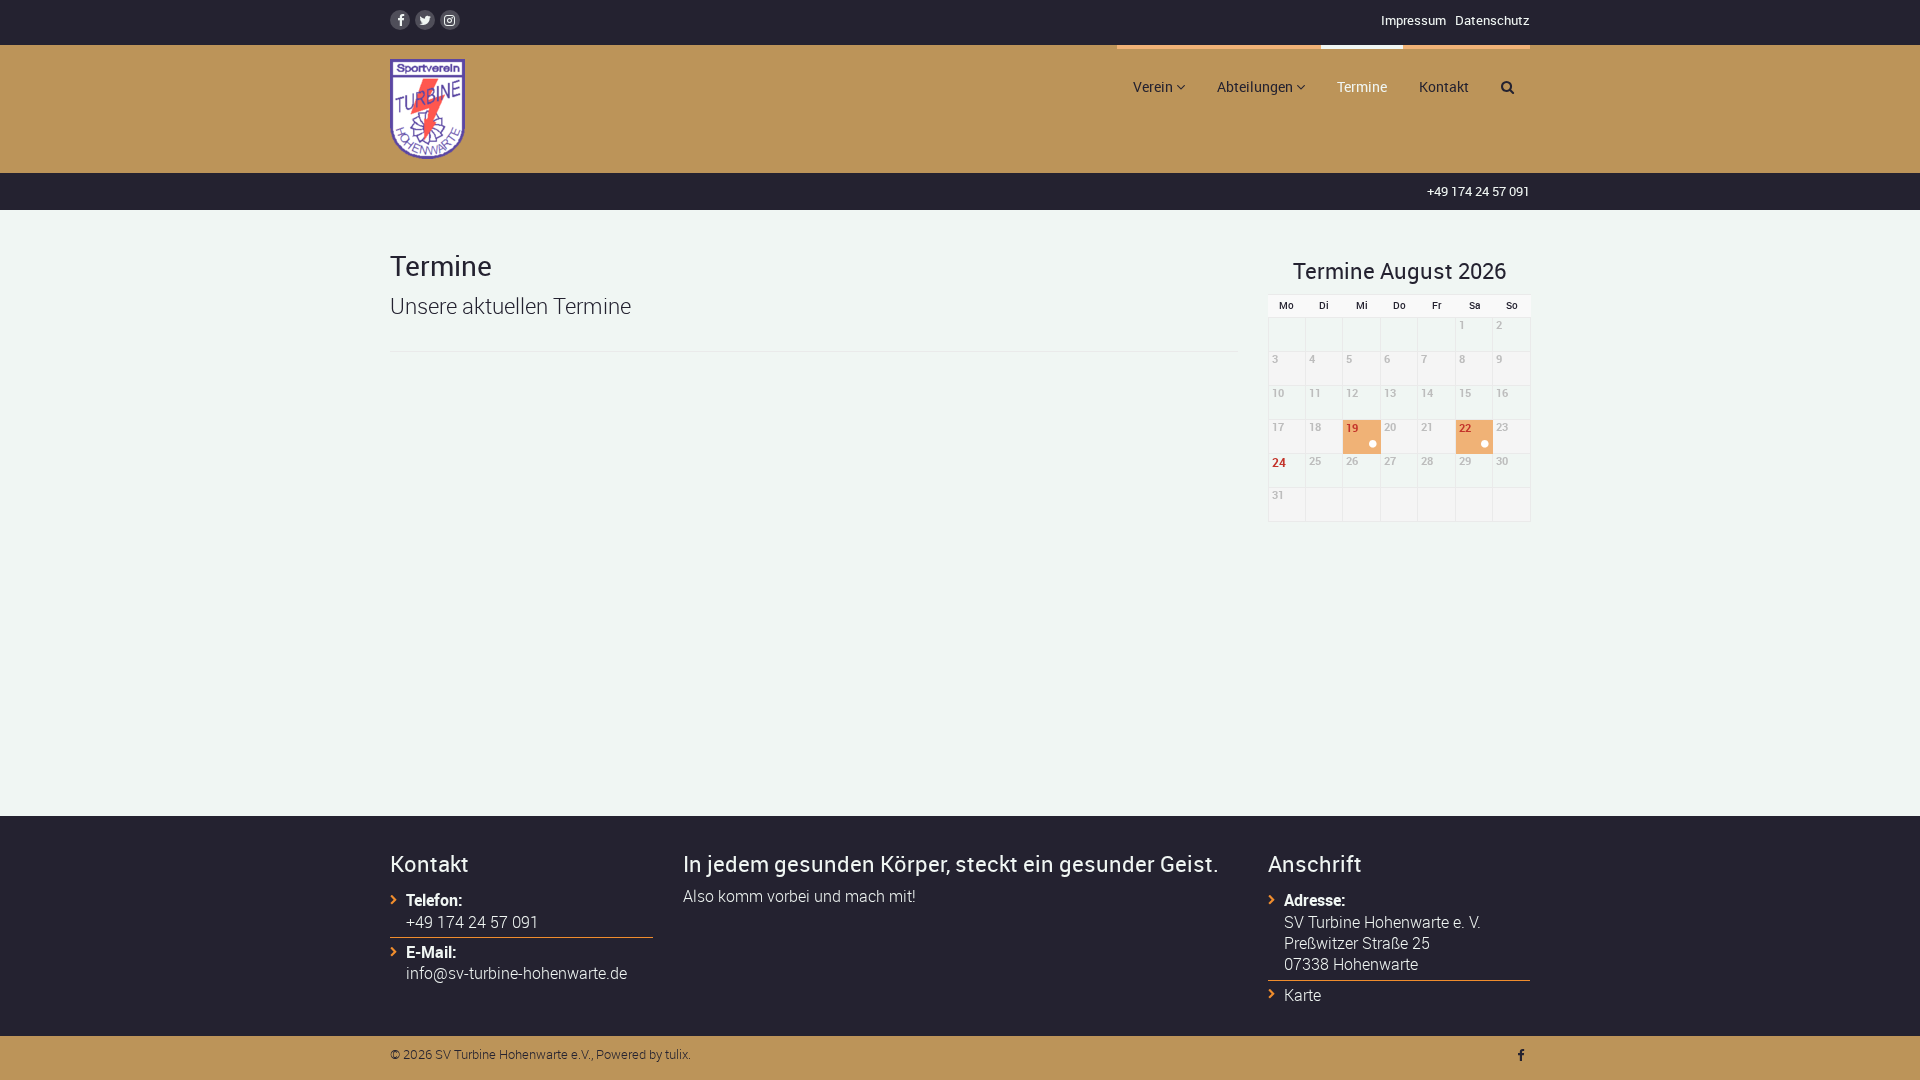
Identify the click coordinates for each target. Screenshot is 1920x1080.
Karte (1302, 995)
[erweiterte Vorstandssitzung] (1372, 445)
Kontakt (1444, 86)
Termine (1362, 86)
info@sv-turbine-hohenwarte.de (516, 973)
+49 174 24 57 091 (1478, 191)
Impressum (1413, 20)
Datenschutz (1492, 20)
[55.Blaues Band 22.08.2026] (1485, 445)
